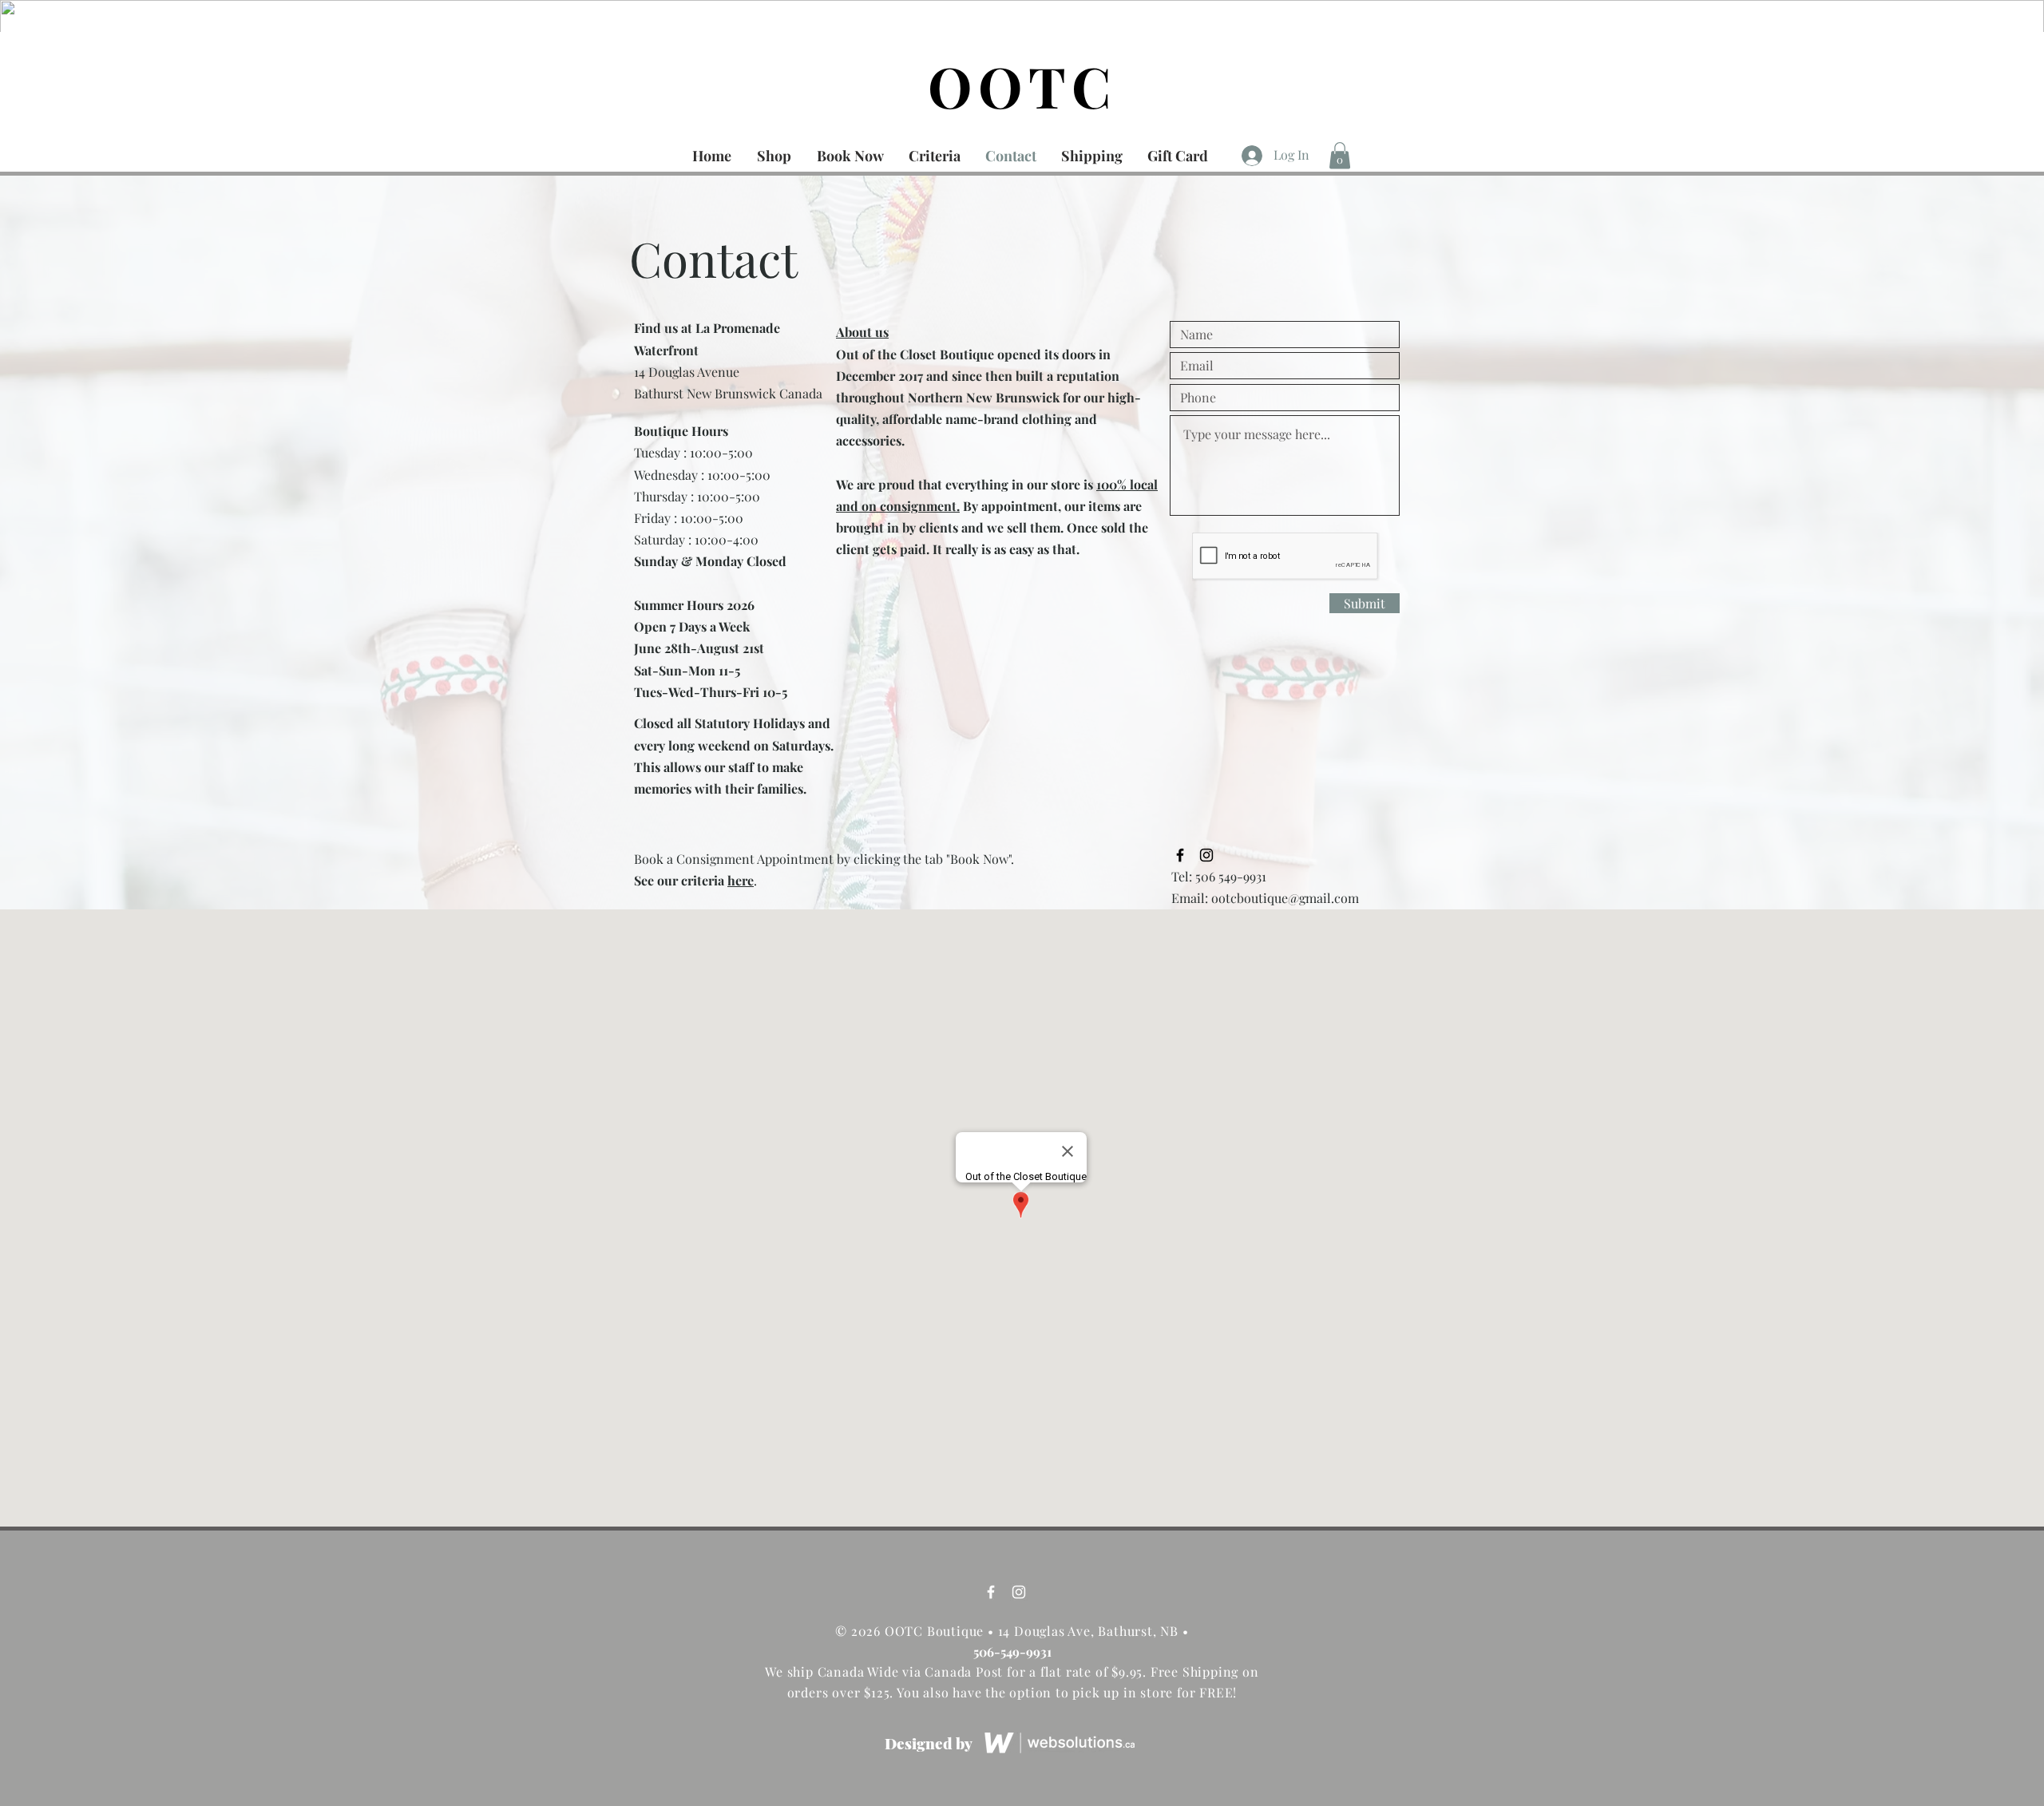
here (741, 880)
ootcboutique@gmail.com (1285, 898)
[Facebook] (991, 1592)
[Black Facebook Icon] (1180, 855)
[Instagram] (1019, 1592)
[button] (1340, 155)
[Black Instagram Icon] (1206, 855)
